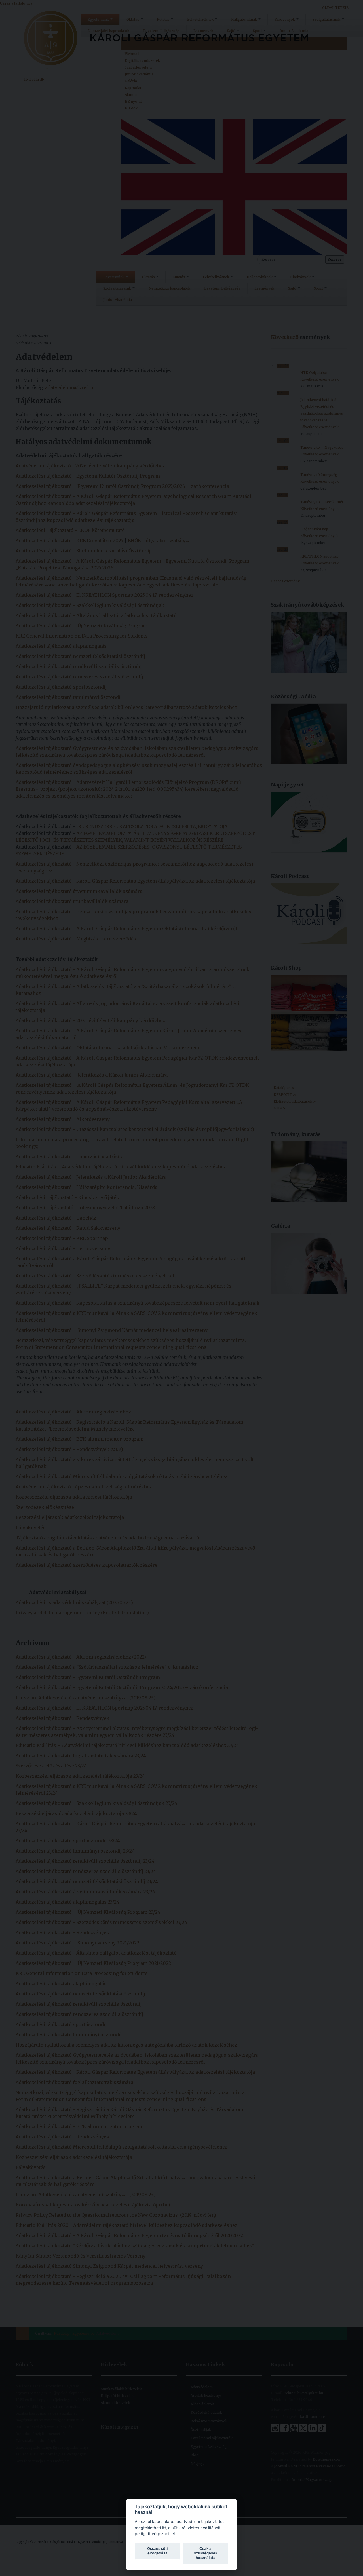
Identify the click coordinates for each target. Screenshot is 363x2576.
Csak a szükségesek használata (206, 2553)
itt (164, 2528)
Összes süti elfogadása (157, 2551)
